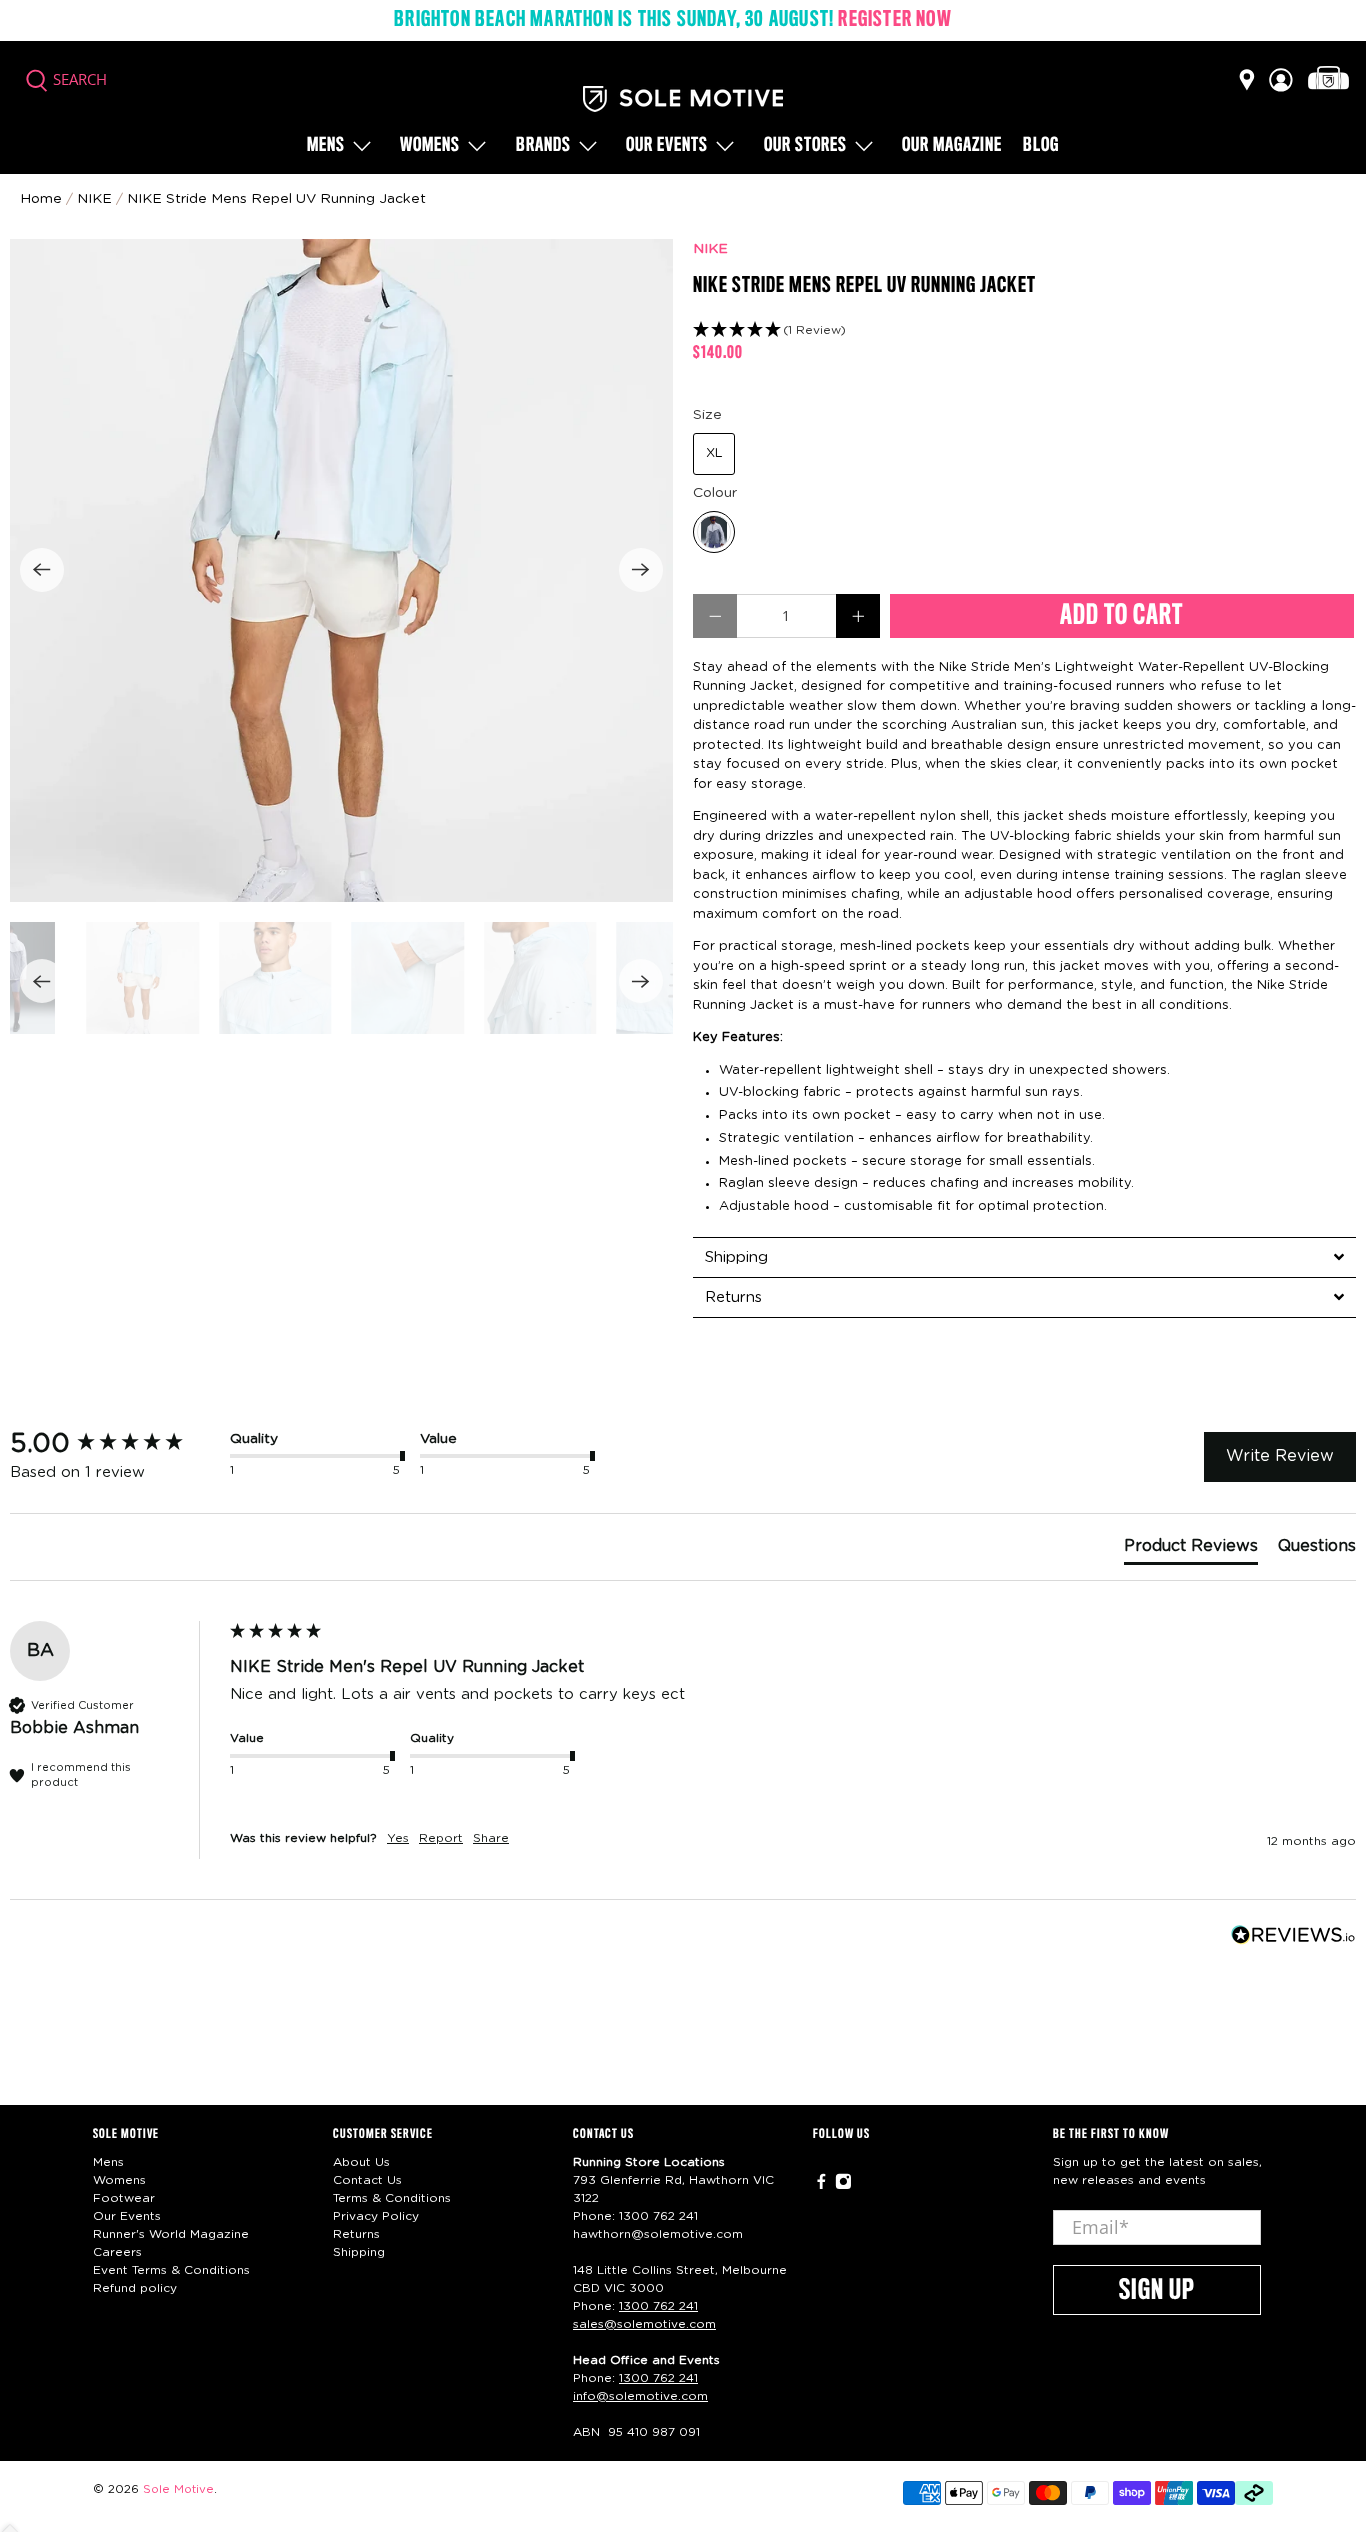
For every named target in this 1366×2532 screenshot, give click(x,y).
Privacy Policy (376, 2216)
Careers (117, 2252)
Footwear (124, 2198)
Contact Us (367, 2180)
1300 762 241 (658, 2216)
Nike (94, 199)
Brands (543, 146)
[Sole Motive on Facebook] (821, 2186)
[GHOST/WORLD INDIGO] (714, 532)
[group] (115, 1444)
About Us (361, 2162)
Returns (356, 2234)
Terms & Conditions (392, 2198)
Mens (326, 146)
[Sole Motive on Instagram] (843, 2186)
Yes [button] (398, 1838)
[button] (1024, 330)
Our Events (127, 2216)
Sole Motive (178, 2489)
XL (714, 453)
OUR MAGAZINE (952, 146)
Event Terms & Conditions (171, 2270)
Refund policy (135, 2288)
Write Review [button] (1280, 1456)
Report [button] (441, 1838)
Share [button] (491, 1838)
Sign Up (1157, 2291)
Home (41, 199)
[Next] (641, 570)
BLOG (1041, 146)
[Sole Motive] (683, 99)
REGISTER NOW (894, 20)
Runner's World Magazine (171, 2234)
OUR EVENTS (667, 146)
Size (707, 415)
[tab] (1024, 1257)
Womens (430, 146)
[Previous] (42, 570)
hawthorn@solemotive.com (658, 2234)
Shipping (359, 2252)
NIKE (710, 249)
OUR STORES (805, 146)
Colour (715, 493)
